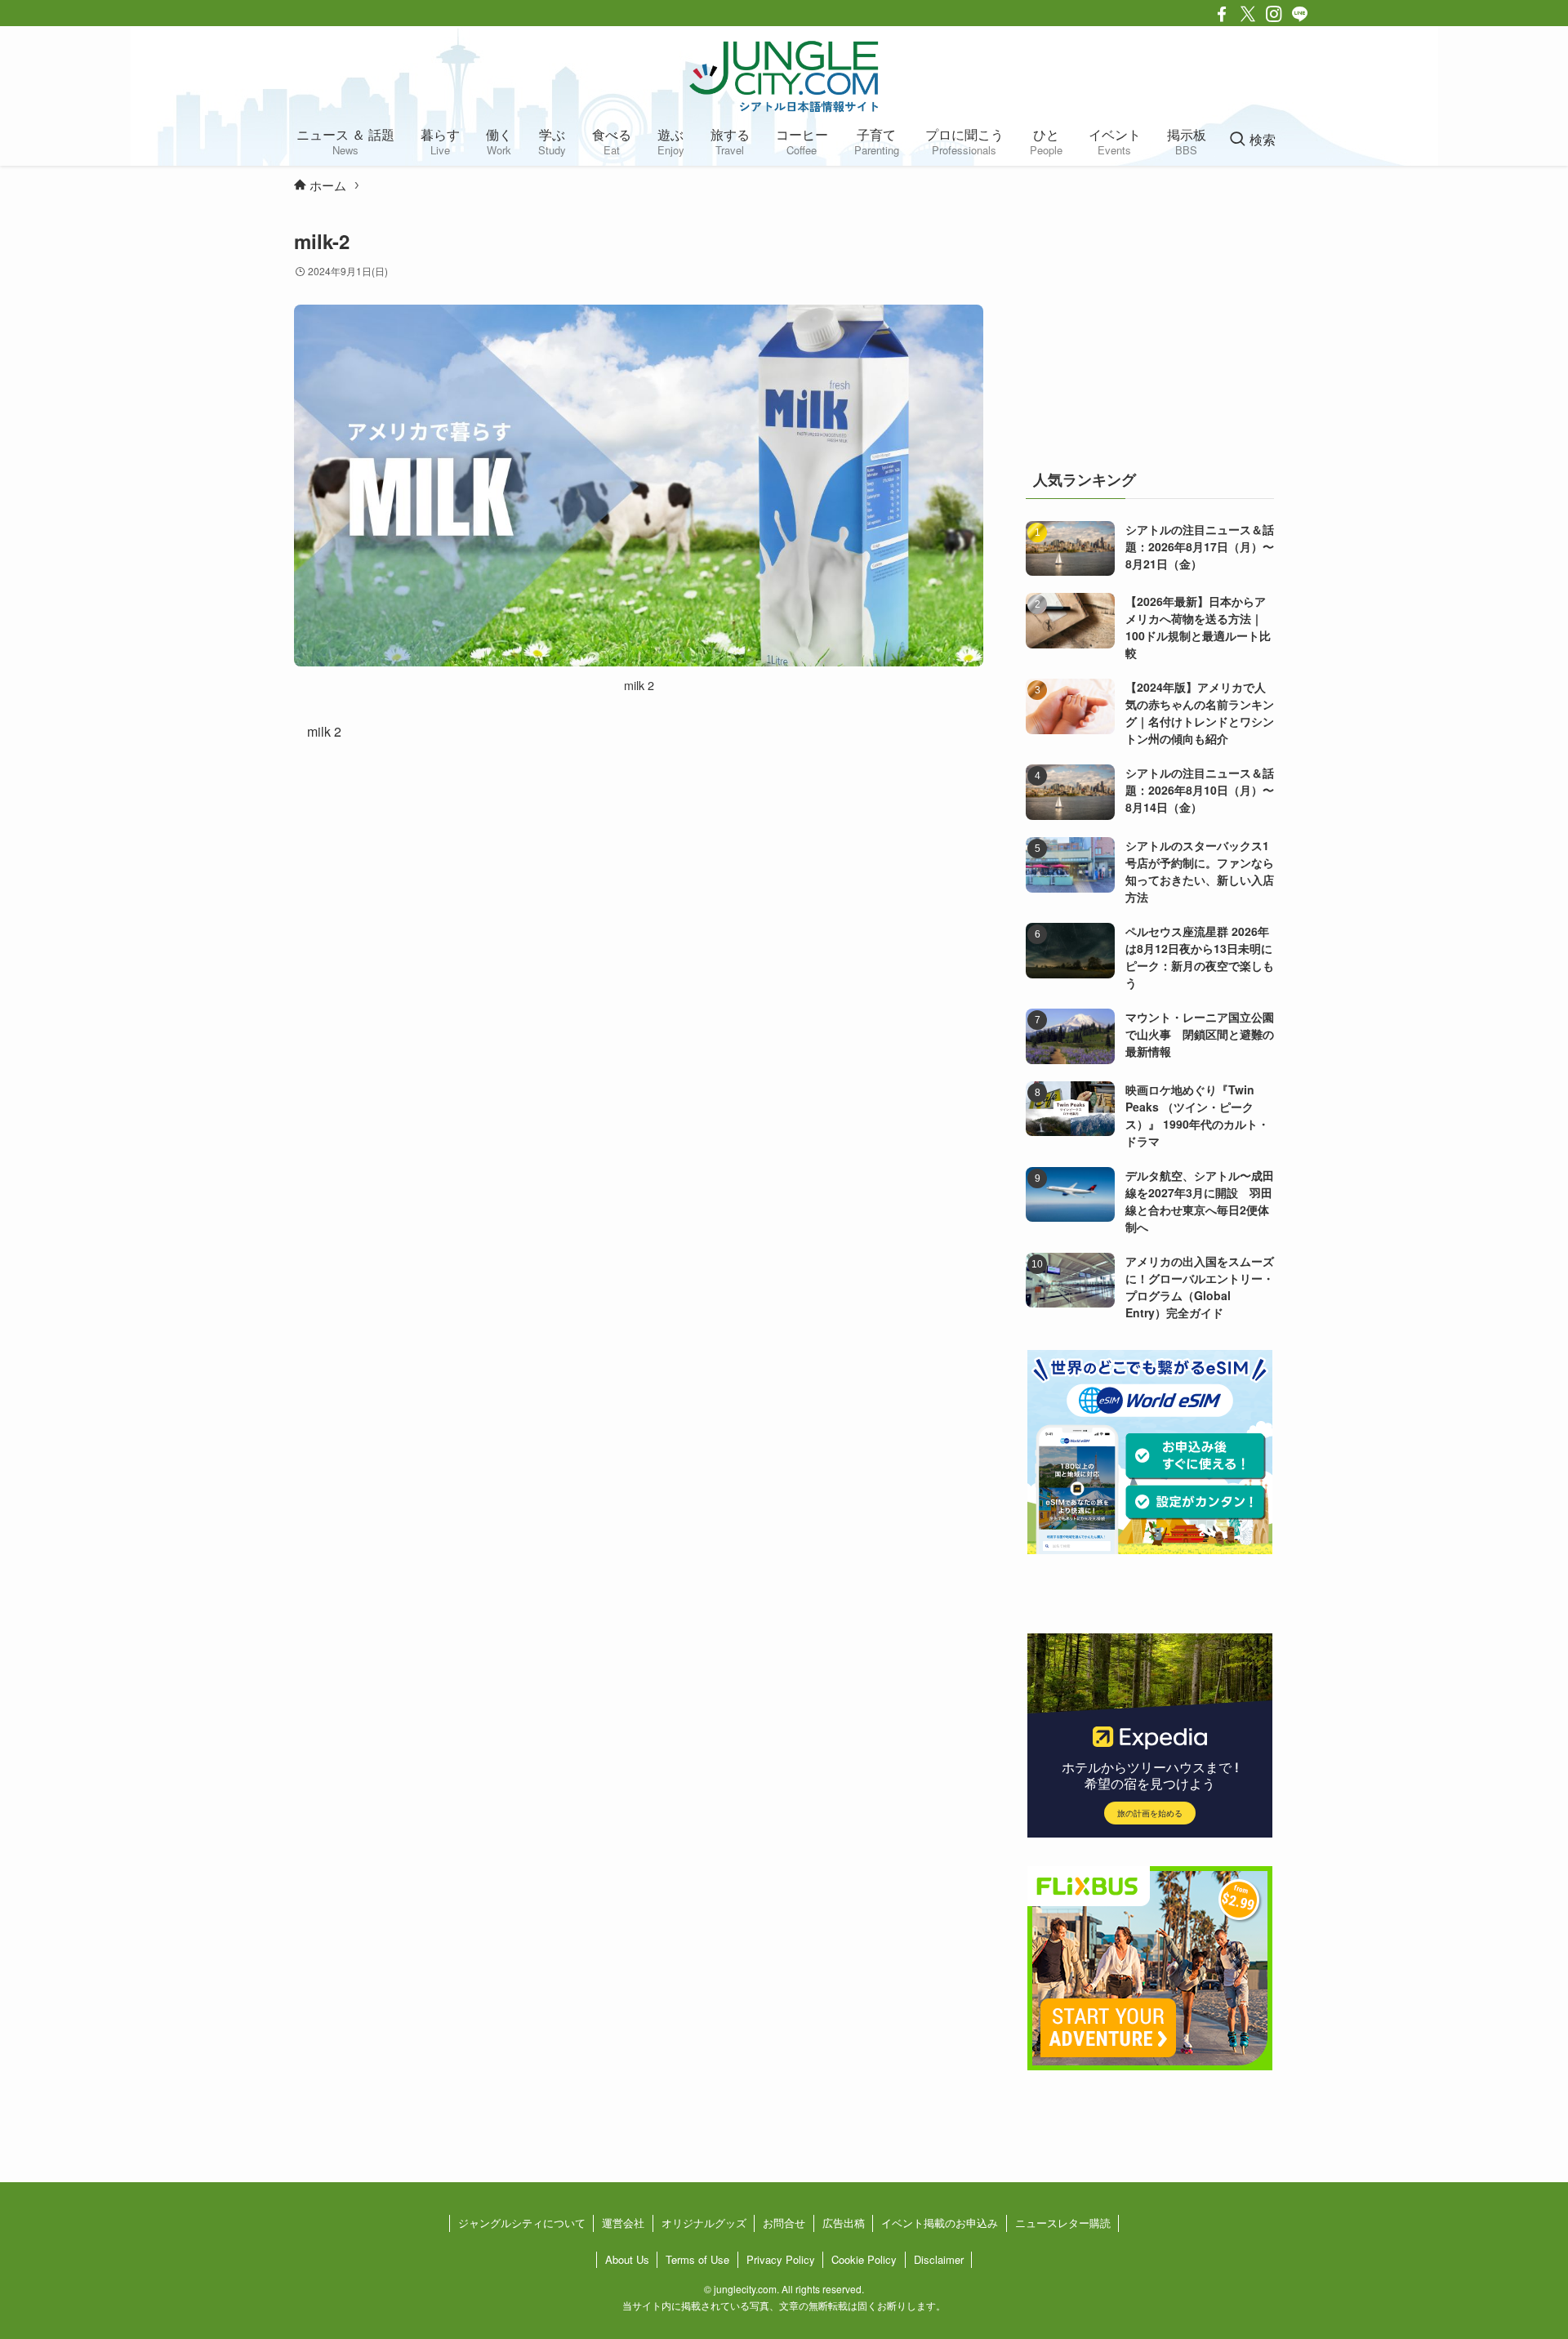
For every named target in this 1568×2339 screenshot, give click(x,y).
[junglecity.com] (784, 76)
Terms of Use (697, 2259)
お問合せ (784, 2223)
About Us (627, 2259)
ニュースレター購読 (1063, 2223)
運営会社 (623, 2223)
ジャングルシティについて (522, 2223)
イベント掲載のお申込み (940, 2223)
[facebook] (1222, 14)
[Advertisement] (1150, 330)
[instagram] (1274, 14)
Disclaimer (939, 2259)
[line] (1300, 14)
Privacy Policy (781, 2259)
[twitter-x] (1248, 14)
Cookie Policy (864, 2259)
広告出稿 (844, 2223)
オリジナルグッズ (704, 2223)
